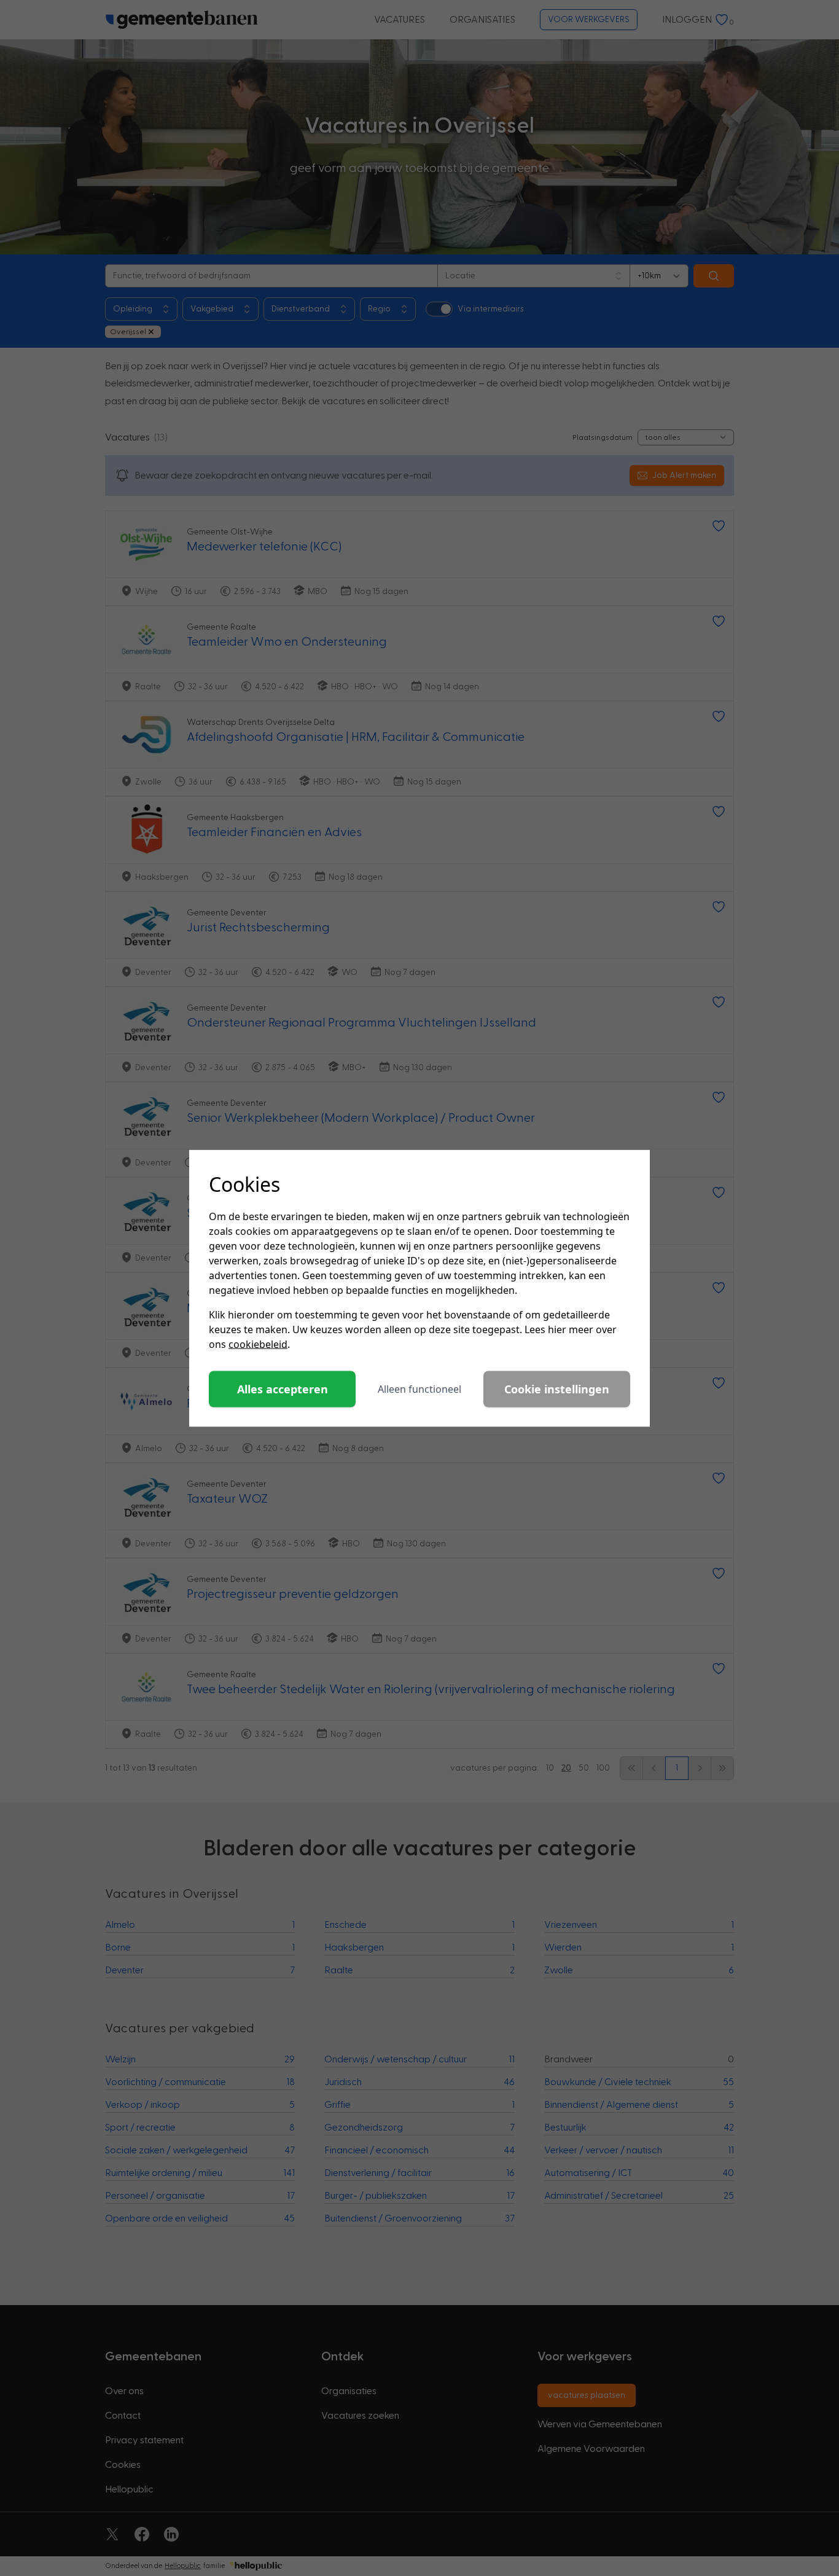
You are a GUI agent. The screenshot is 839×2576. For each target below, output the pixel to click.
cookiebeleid (258, 1344)
